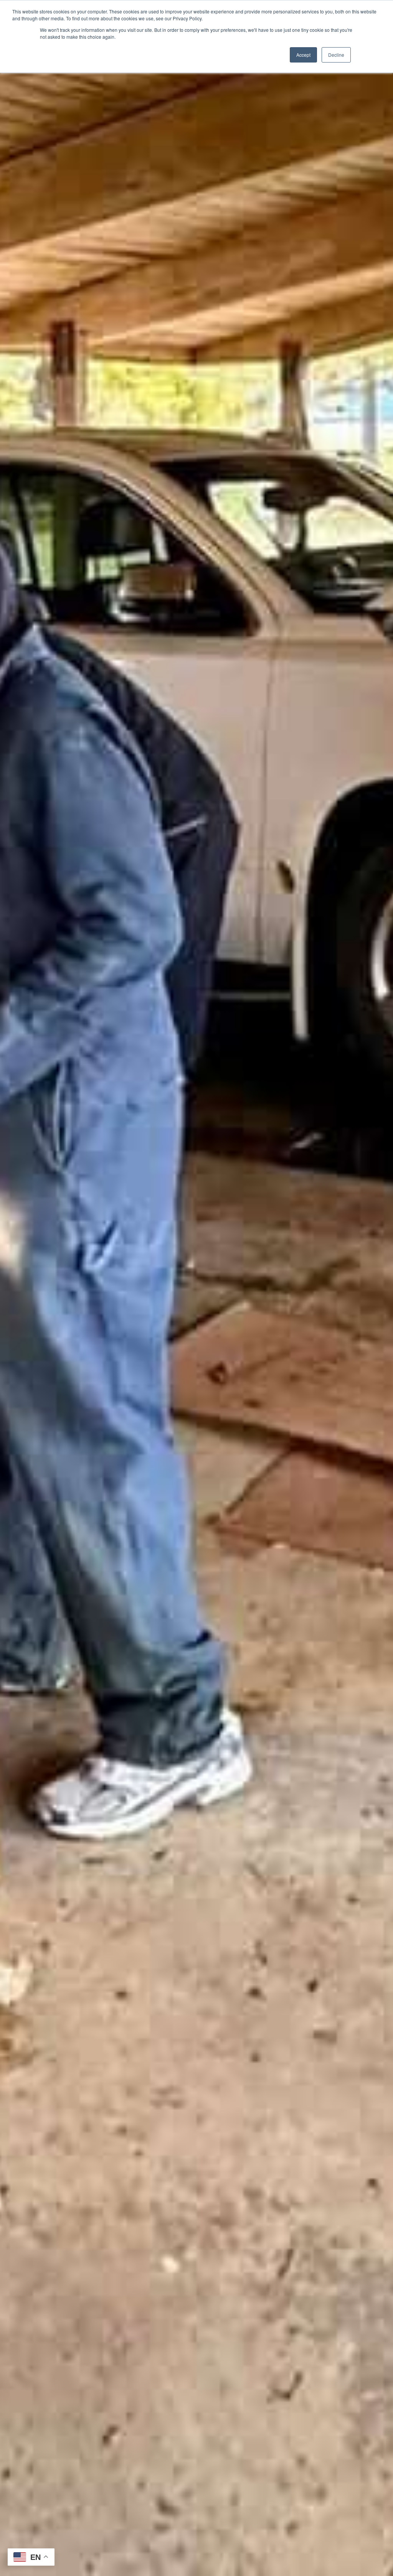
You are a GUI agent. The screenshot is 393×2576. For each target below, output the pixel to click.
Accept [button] (303, 55)
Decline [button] (336, 55)
